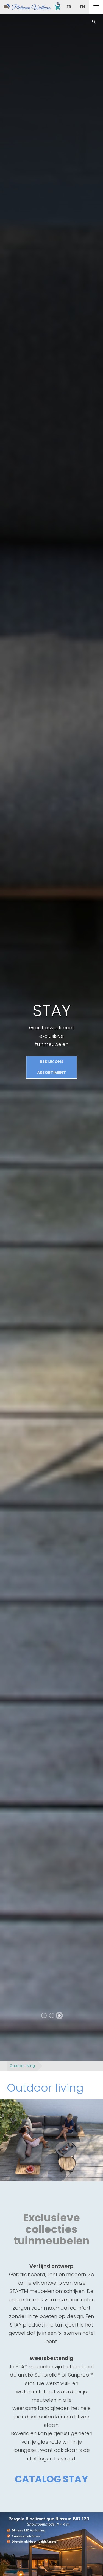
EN (83, 7)
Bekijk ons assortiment (51, 1069)
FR (69, 7)
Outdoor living (22, 2066)
